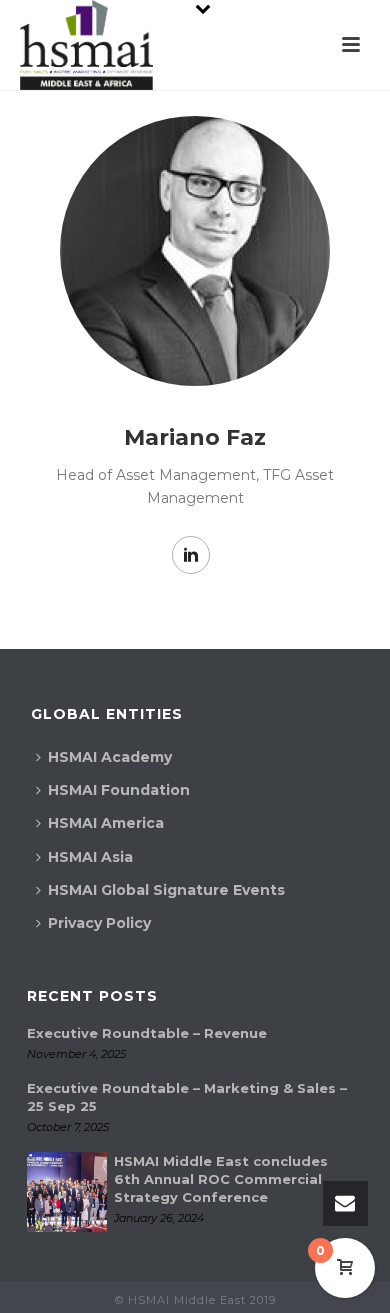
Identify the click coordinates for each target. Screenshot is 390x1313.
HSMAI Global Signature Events (166, 890)
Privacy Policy (99, 923)
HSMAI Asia (90, 857)
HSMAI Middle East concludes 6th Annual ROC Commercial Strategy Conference (221, 1179)
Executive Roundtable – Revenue (147, 1033)
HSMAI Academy (110, 757)
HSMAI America (106, 823)
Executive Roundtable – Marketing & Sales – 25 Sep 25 (187, 1097)
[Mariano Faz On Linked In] (191, 555)
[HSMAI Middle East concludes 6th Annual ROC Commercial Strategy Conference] (67, 1192)
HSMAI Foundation (119, 790)
